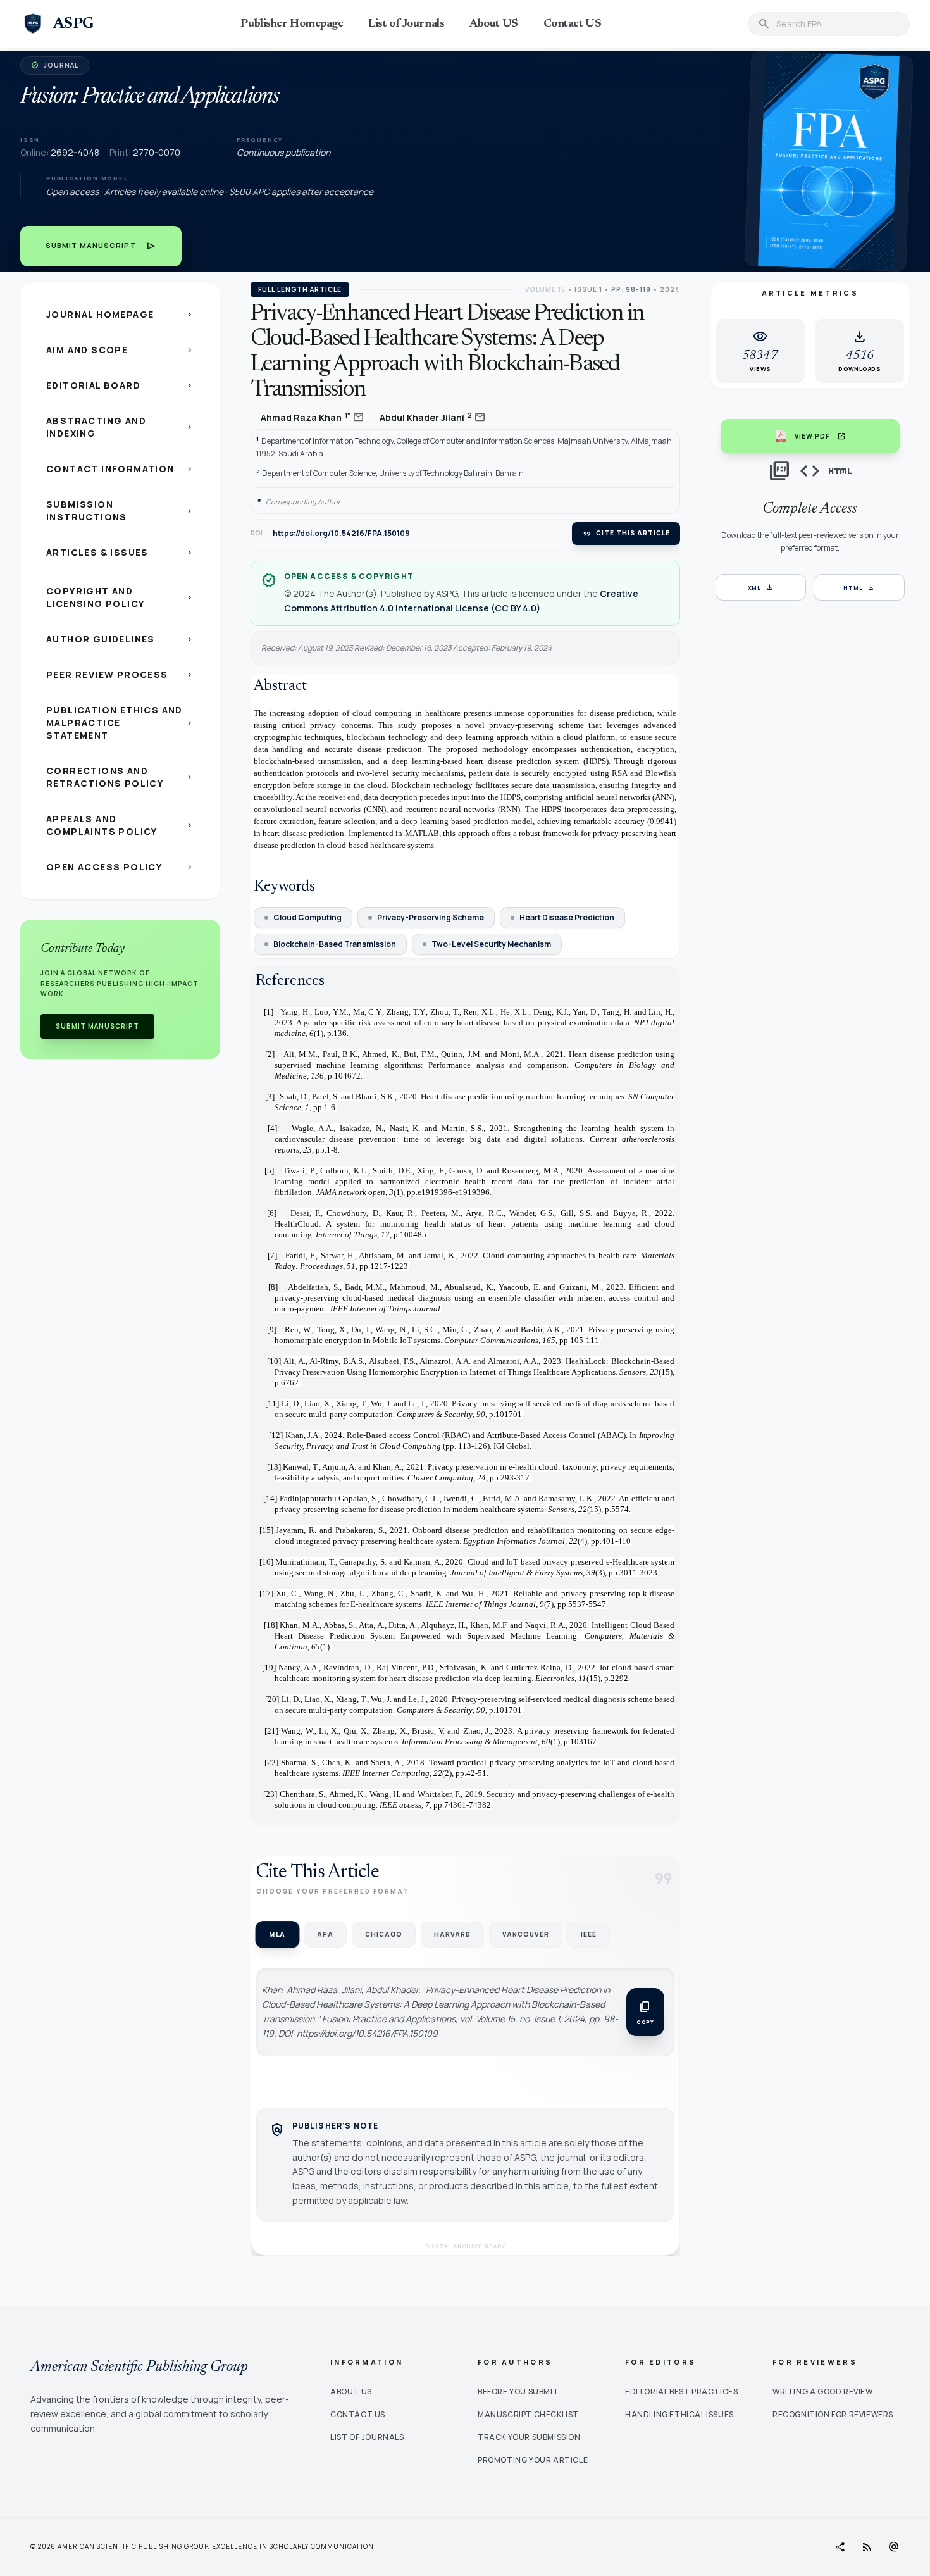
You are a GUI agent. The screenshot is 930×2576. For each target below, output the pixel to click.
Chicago (384, 1934)
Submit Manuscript (101, 246)
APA (325, 1934)
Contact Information (120, 469)
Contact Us (358, 2414)
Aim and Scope (120, 350)
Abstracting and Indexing (120, 427)
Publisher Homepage (292, 24)
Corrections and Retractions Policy (120, 777)
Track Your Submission (529, 2437)
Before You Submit (518, 2392)
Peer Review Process (120, 674)
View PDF (820, 436)
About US (493, 24)
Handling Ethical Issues (679, 2414)
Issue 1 (588, 289)
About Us (351, 2392)
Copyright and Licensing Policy (120, 597)
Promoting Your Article (533, 2460)
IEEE (589, 1934)
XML (761, 587)
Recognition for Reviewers (833, 2414)
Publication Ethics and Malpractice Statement (120, 722)
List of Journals (406, 24)
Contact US (573, 24)
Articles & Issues (120, 552)
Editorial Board (120, 385)
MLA (277, 1934)
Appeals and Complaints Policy (120, 825)
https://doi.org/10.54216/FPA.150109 (341, 534)
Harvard (452, 1934)
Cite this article (626, 534)
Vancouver (526, 1934)
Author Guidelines (120, 639)
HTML (859, 587)
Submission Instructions (120, 510)
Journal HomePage (120, 314)
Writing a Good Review (823, 2392)
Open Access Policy (120, 867)
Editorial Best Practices (681, 2392)
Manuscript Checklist (528, 2414)
